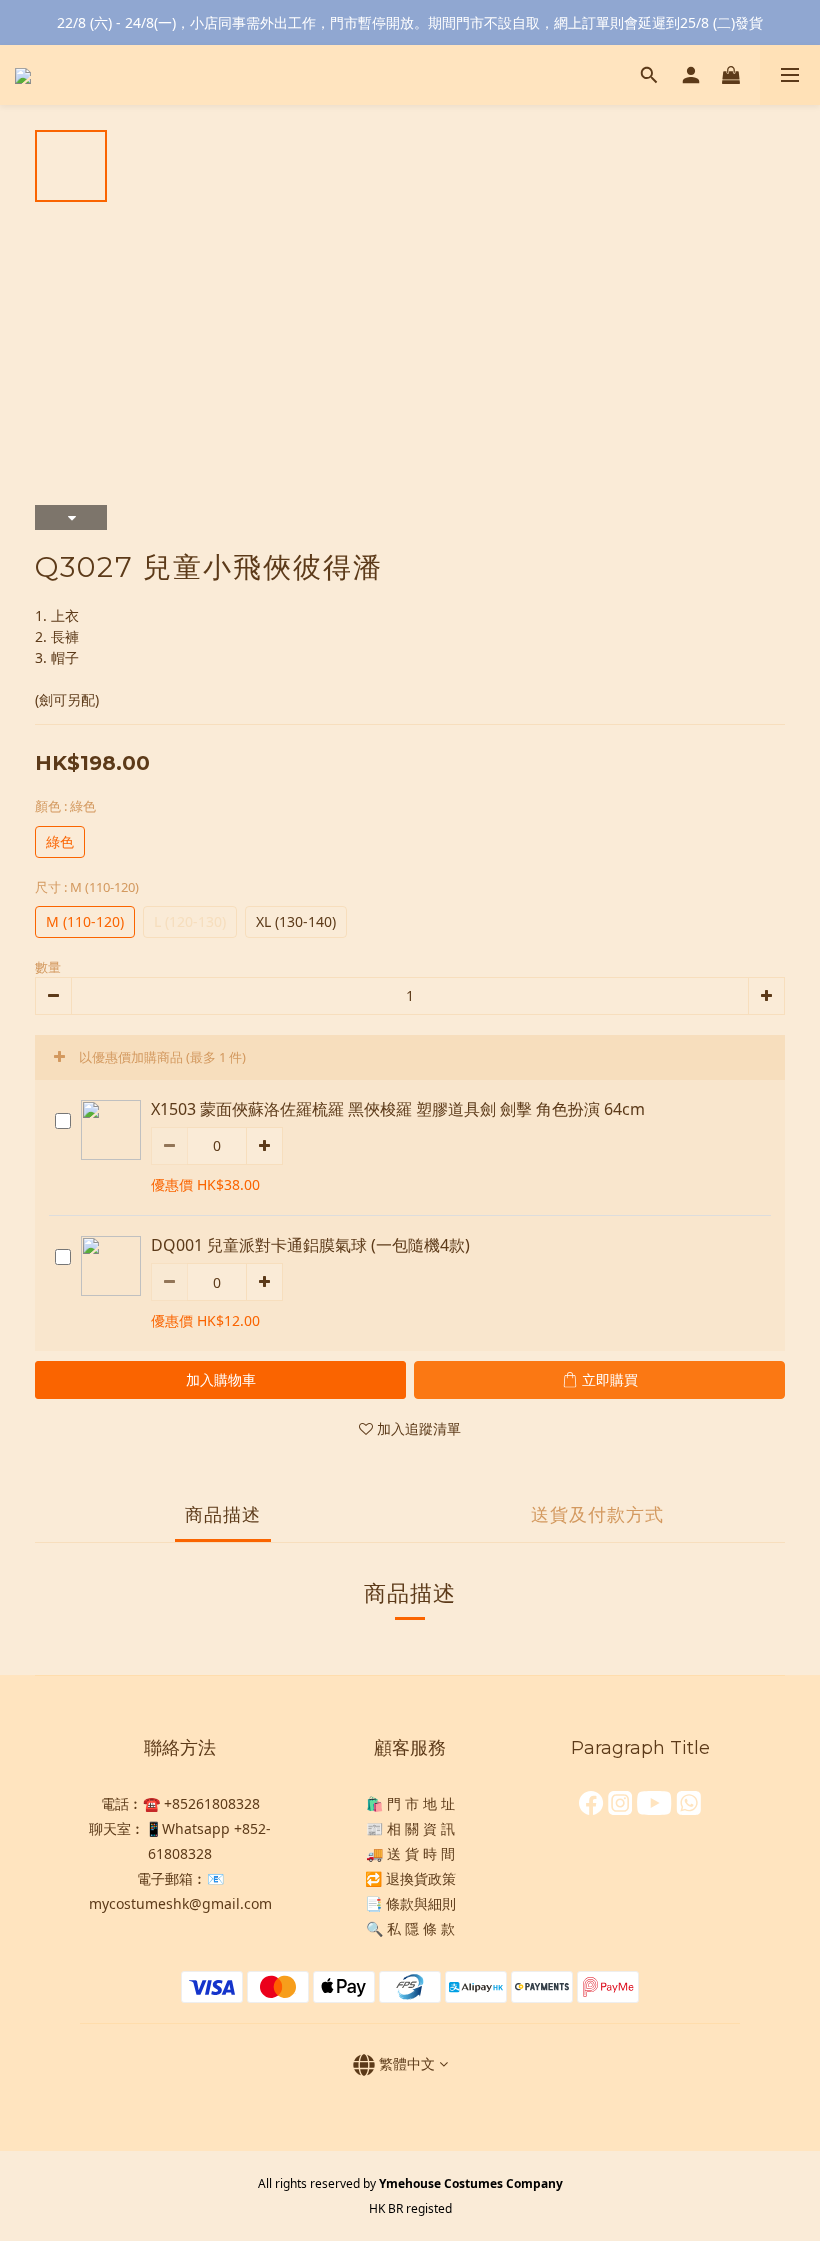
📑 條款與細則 (410, 1903)
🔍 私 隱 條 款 (410, 1928)
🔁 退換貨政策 (410, 1878)
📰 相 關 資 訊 (410, 1828)
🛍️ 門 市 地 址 (410, 1803)
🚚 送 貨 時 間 (410, 1853)
